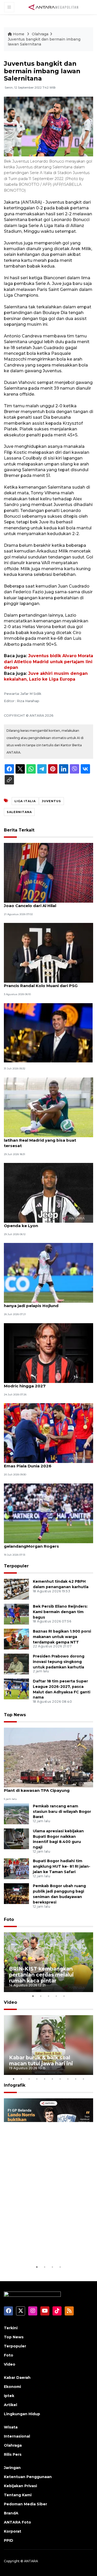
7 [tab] (60, 2079)
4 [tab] (56, 1996)
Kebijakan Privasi (20, 2486)
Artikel (10, 2405)
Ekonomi (12, 2387)
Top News (15, 1715)
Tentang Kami (18, 2495)
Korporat (13, 2531)
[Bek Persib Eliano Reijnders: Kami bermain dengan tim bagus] (16, 1614)
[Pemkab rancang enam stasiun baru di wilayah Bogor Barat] (16, 1813)
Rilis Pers (13, 2454)
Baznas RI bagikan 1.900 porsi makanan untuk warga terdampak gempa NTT (62, 1637)
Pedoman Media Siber (25, 2504)
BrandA (11, 2513)
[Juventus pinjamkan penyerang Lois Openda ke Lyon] (48, 1192)
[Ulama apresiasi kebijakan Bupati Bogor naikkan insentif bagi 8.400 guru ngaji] (16, 1838)
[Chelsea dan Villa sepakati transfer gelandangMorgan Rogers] (48, 1513)
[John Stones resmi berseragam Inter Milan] (48, 1032)
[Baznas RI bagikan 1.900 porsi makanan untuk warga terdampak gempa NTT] (16, 1639)
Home (19, 34)
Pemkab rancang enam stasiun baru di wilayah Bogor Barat (62, 1812)
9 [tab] (76, 2079)
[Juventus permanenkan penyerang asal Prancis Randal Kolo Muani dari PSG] (48, 952)
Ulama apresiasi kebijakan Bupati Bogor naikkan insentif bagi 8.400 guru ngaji (58, 1839)
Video (10, 2002)
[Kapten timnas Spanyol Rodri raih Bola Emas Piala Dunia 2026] (48, 1433)
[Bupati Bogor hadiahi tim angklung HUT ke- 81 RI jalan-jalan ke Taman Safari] (16, 1869)
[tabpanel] (48, 1962)
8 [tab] (68, 2079)
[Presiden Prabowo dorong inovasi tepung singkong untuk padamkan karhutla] (16, 1664)
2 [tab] (41, 1996)
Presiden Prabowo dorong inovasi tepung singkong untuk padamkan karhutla (59, 1662)
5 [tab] (64, 1996)
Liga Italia (25, 801)
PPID (9, 2540)
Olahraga (40, 34)
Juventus (51, 801)
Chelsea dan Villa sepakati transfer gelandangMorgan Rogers (40, 1543)
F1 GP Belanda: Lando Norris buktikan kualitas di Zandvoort (46, 2245)
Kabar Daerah (17, 2378)
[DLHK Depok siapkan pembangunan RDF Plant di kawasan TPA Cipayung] (48, 1757)
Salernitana (19, 812)
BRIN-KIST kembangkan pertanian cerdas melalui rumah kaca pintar (41, 1975)
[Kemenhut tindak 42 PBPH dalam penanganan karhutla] (16, 1589)
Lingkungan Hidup (22, 2414)
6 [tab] (53, 2079)
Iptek (9, 2396)
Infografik (15, 2085)
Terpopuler (16, 1566)
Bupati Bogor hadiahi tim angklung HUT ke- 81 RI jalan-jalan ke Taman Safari (62, 1866)
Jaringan (12, 2468)
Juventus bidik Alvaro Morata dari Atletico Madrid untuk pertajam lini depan (48, 662)
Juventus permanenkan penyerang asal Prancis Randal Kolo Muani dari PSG (45, 983)
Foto (9, 1919)
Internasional (17, 2436)
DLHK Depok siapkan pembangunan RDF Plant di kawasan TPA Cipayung (47, 1788)
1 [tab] (33, 1996)
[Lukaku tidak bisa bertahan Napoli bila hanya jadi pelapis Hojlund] (48, 1273)
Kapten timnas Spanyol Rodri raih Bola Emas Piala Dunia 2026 (44, 1463)
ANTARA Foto (17, 2522)
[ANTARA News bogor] (54, 7)
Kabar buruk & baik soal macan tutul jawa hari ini (41, 2061)
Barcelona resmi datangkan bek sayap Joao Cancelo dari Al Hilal (44, 903)
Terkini (11, 2328)
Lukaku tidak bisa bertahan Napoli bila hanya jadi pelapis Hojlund (44, 1303)
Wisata (11, 2427)
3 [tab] (49, 1996)
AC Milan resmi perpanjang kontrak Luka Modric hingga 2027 (46, 1383)
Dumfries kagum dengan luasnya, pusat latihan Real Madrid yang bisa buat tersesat (46, 1140)
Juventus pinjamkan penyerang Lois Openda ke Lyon (41, 1223)
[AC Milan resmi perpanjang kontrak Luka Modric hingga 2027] (48, 1353)
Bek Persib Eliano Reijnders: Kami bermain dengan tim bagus (60, 1612)
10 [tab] (84, 2079)
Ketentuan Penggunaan (28, 2477)
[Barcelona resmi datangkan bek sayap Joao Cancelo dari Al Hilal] (48, 872)
